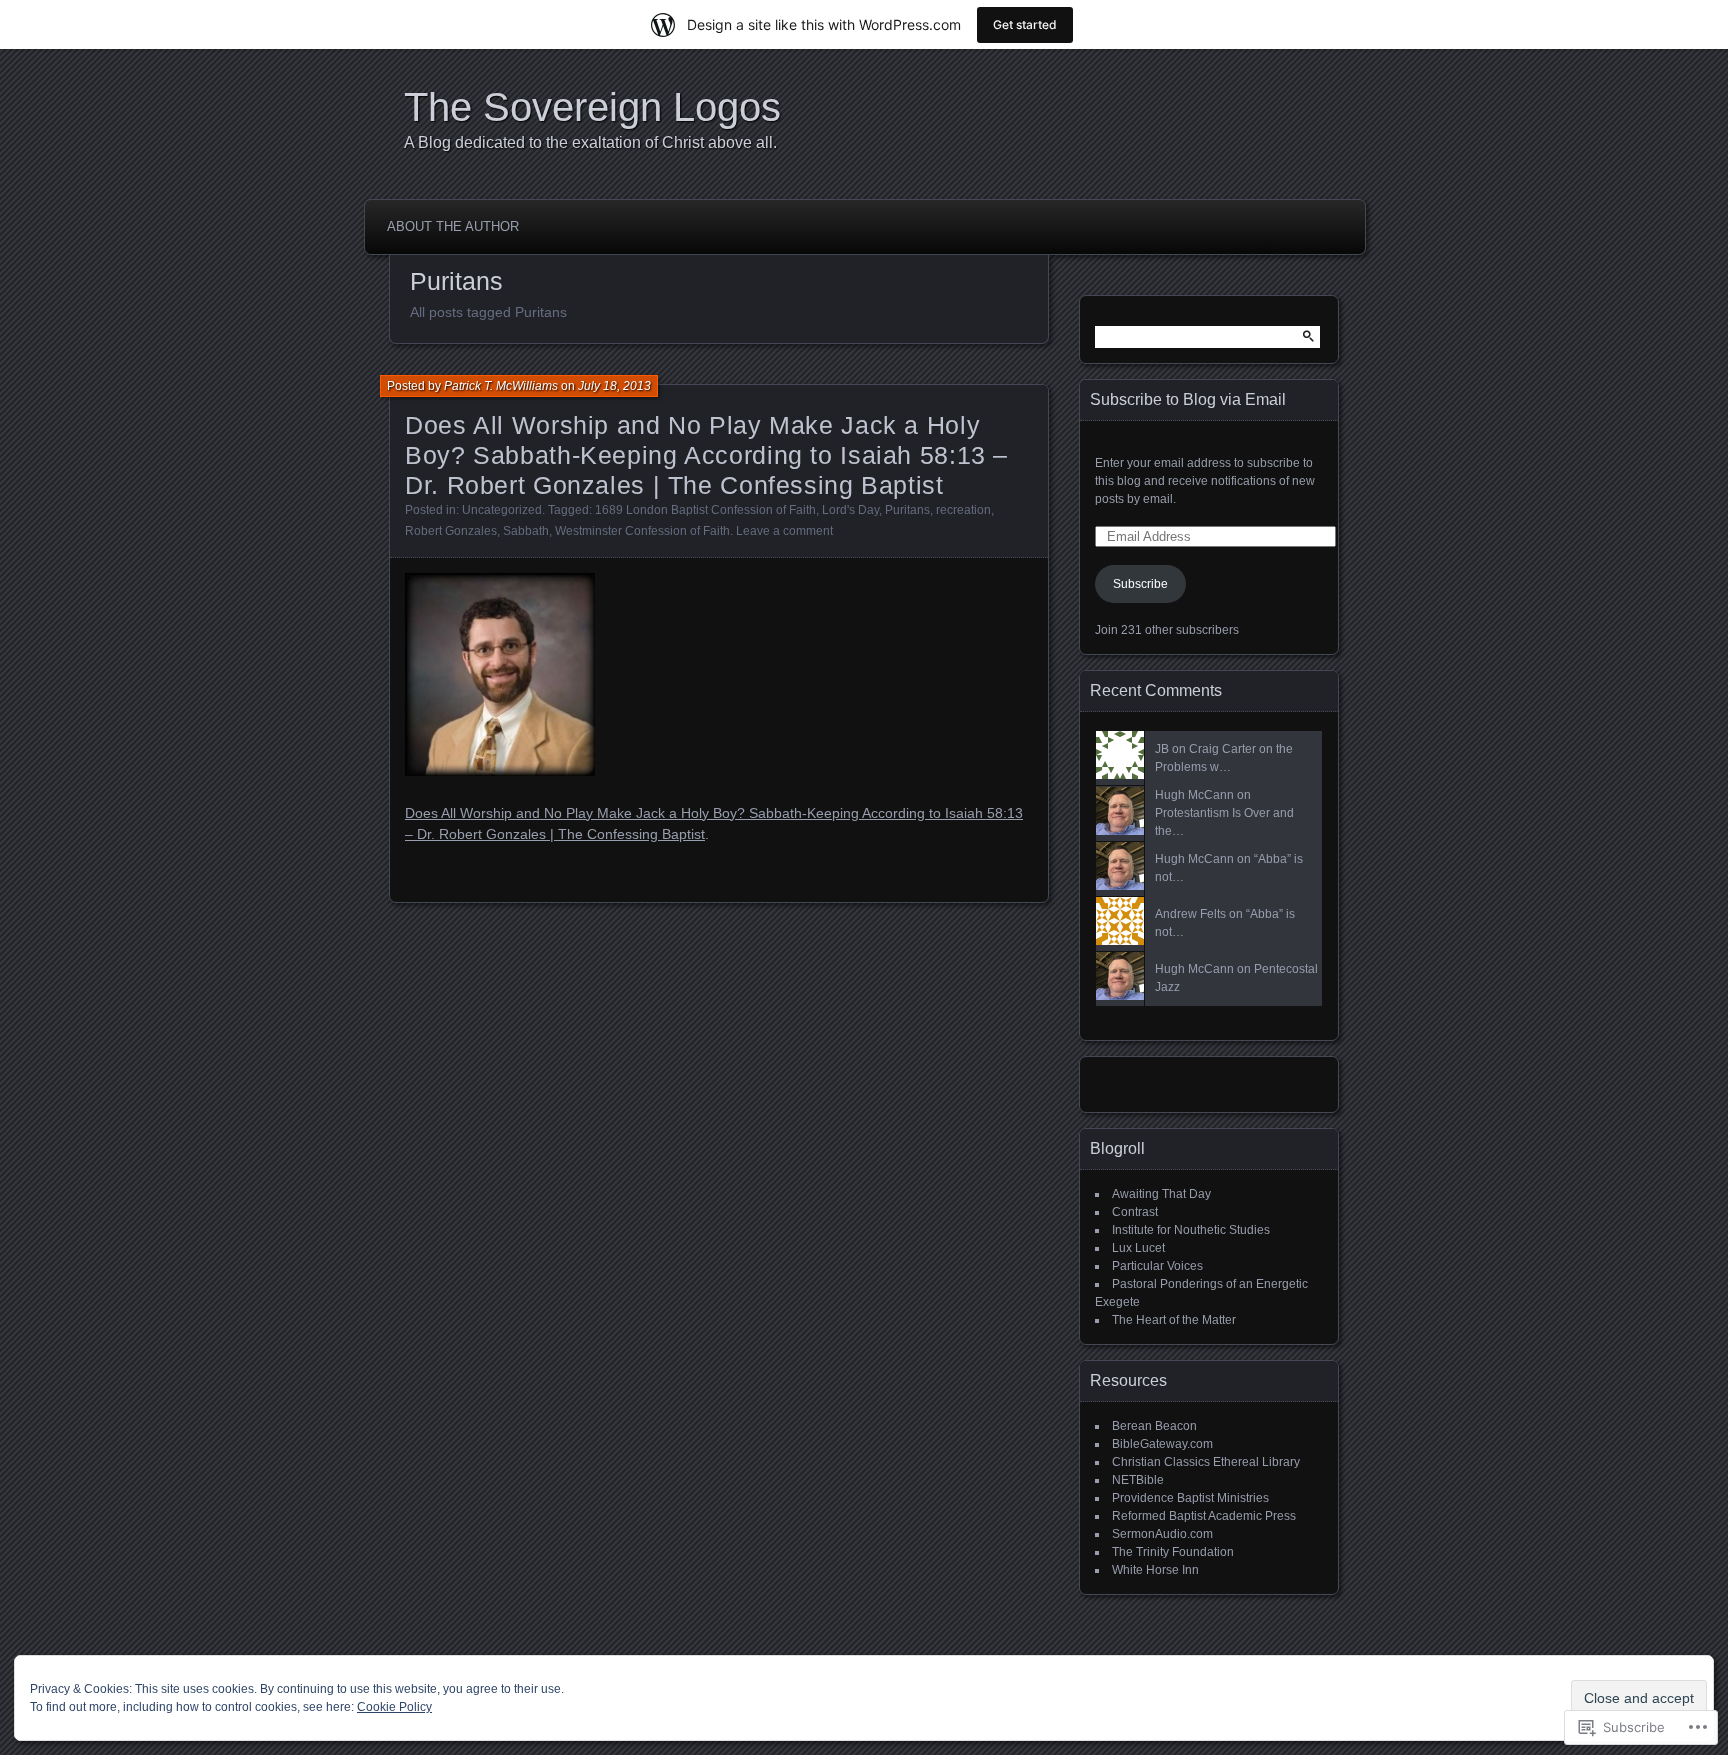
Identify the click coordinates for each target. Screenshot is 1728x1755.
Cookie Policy (394, 1707)
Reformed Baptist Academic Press (1204, 1516)
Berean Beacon (1154, 1426)
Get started (1025, 24)
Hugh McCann (1194, 795)
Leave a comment (784, 531)
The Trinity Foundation (1173, 1552)
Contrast (1135, 1212)
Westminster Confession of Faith (642, 531)
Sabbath (526, 531)
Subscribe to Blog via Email (1188, 399)
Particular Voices (1157, 1266)
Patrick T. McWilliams (501, 386)
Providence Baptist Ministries (1190, 1498)
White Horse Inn (1155, 1570)
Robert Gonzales (451, 531)
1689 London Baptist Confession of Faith (705, 510)
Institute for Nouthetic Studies (1191, 1230)
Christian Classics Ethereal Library (1206, 1462)
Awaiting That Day (1161, 1194)
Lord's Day (850, 510)
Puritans (907, 510)
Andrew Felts (1190, 914)
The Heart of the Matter (1174, 1320)
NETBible (1138, 1480)
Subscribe (1140, 584)
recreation (963, 510)
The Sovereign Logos (592, 107)
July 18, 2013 (614, 386)
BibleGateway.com (1162, 1444)
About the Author (453, 226)
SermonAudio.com (1162, 1534)
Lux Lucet (1138, 1248)
